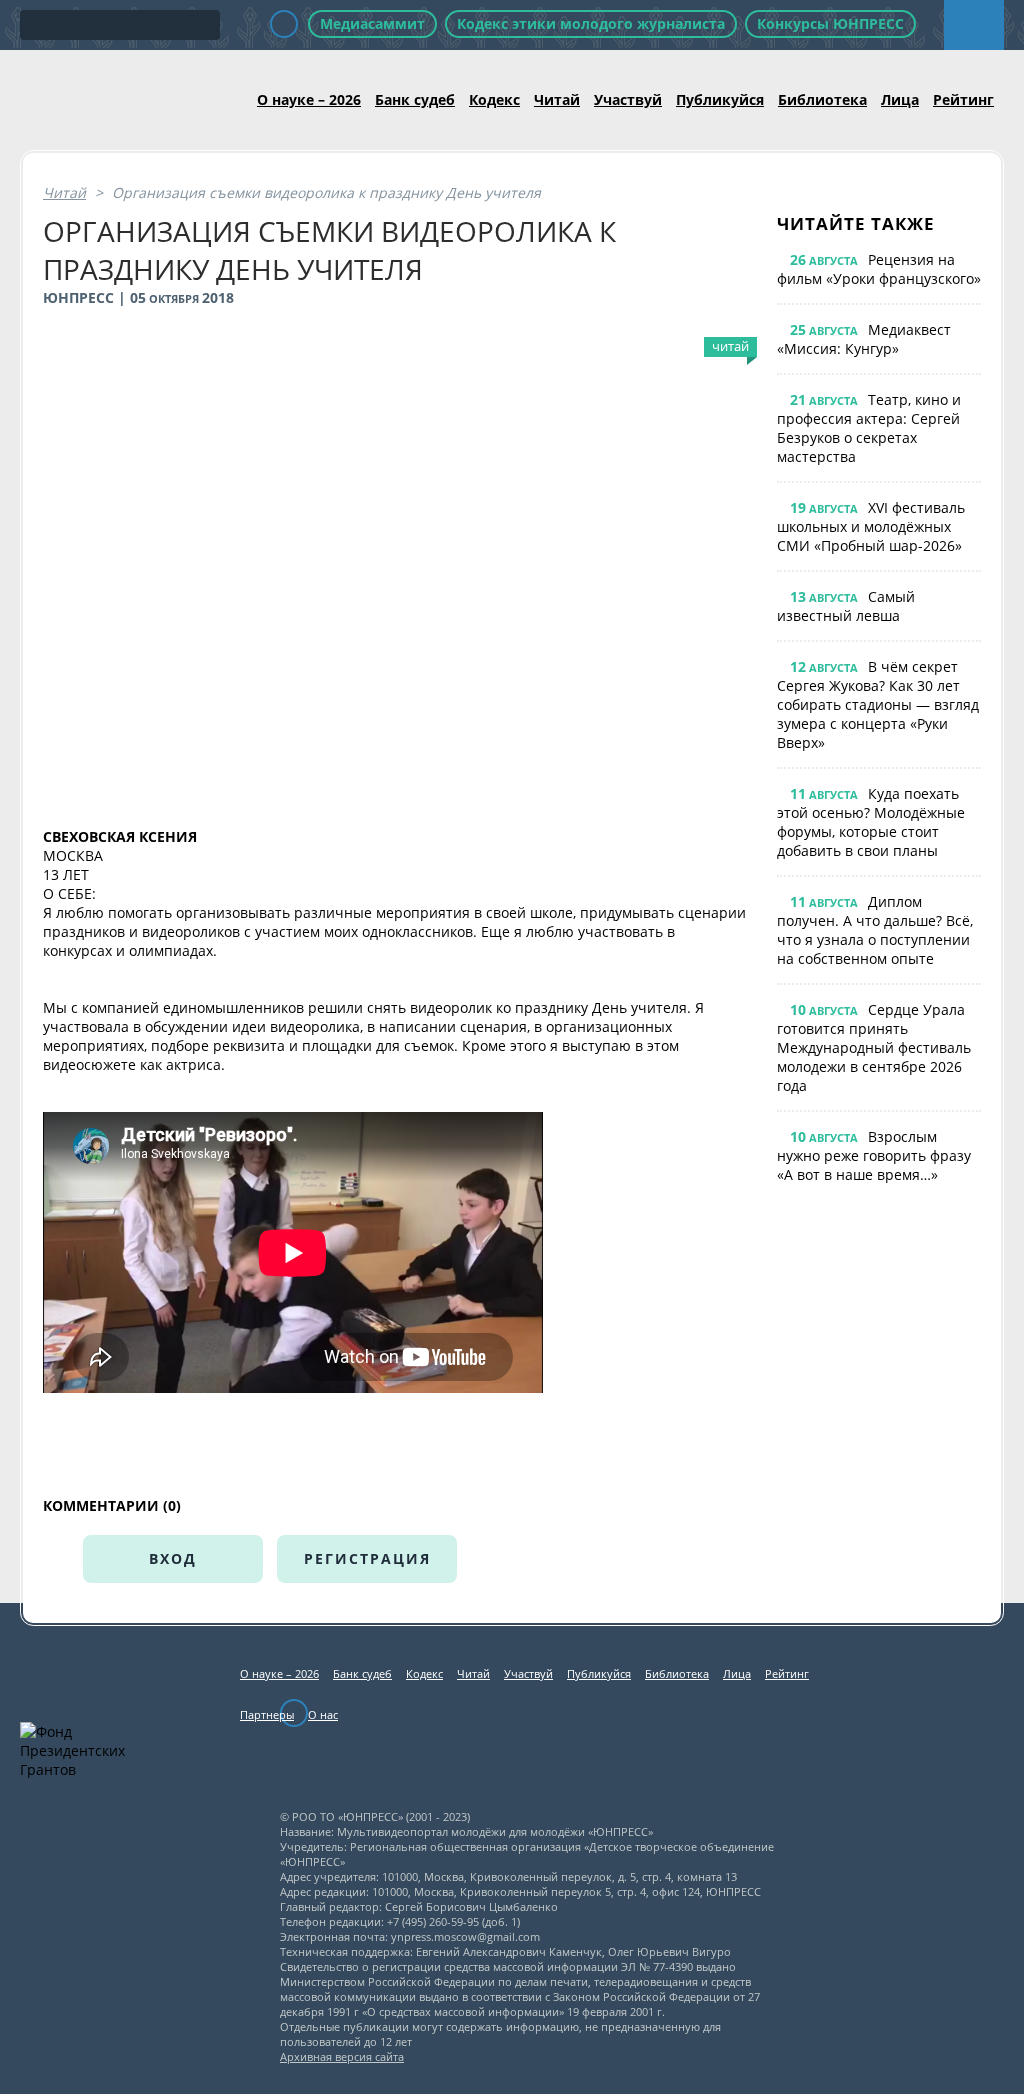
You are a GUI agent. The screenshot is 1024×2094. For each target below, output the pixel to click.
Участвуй (628, 99)
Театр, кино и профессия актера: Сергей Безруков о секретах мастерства (869, 428)
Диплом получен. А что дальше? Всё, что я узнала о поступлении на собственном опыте (875, 930)
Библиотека (822, 99)
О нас (323, 1714)
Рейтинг (963, 99)
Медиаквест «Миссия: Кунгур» (864, 339)
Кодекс (494, 99)
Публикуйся (720, 99)
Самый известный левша (846, 606)
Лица (900, 99)
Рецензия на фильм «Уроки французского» (879, 269)
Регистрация (367, 1558)
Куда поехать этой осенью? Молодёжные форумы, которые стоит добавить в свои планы (871, 822)
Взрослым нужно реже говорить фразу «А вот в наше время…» (874, 1155)
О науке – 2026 (309, 99)
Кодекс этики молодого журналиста (591, 23)
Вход (173, 1558)
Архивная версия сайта (342, 2056)
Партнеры (267, 1714)
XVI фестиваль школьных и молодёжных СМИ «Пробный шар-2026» (871, 526)
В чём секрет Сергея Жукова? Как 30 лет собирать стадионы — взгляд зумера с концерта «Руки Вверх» (878, 704)
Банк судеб (415, 99)
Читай (557, 99)
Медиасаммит (372, 23)
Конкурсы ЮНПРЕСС (830, 23)
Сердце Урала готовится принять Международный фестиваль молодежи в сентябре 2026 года (874, 1047)
